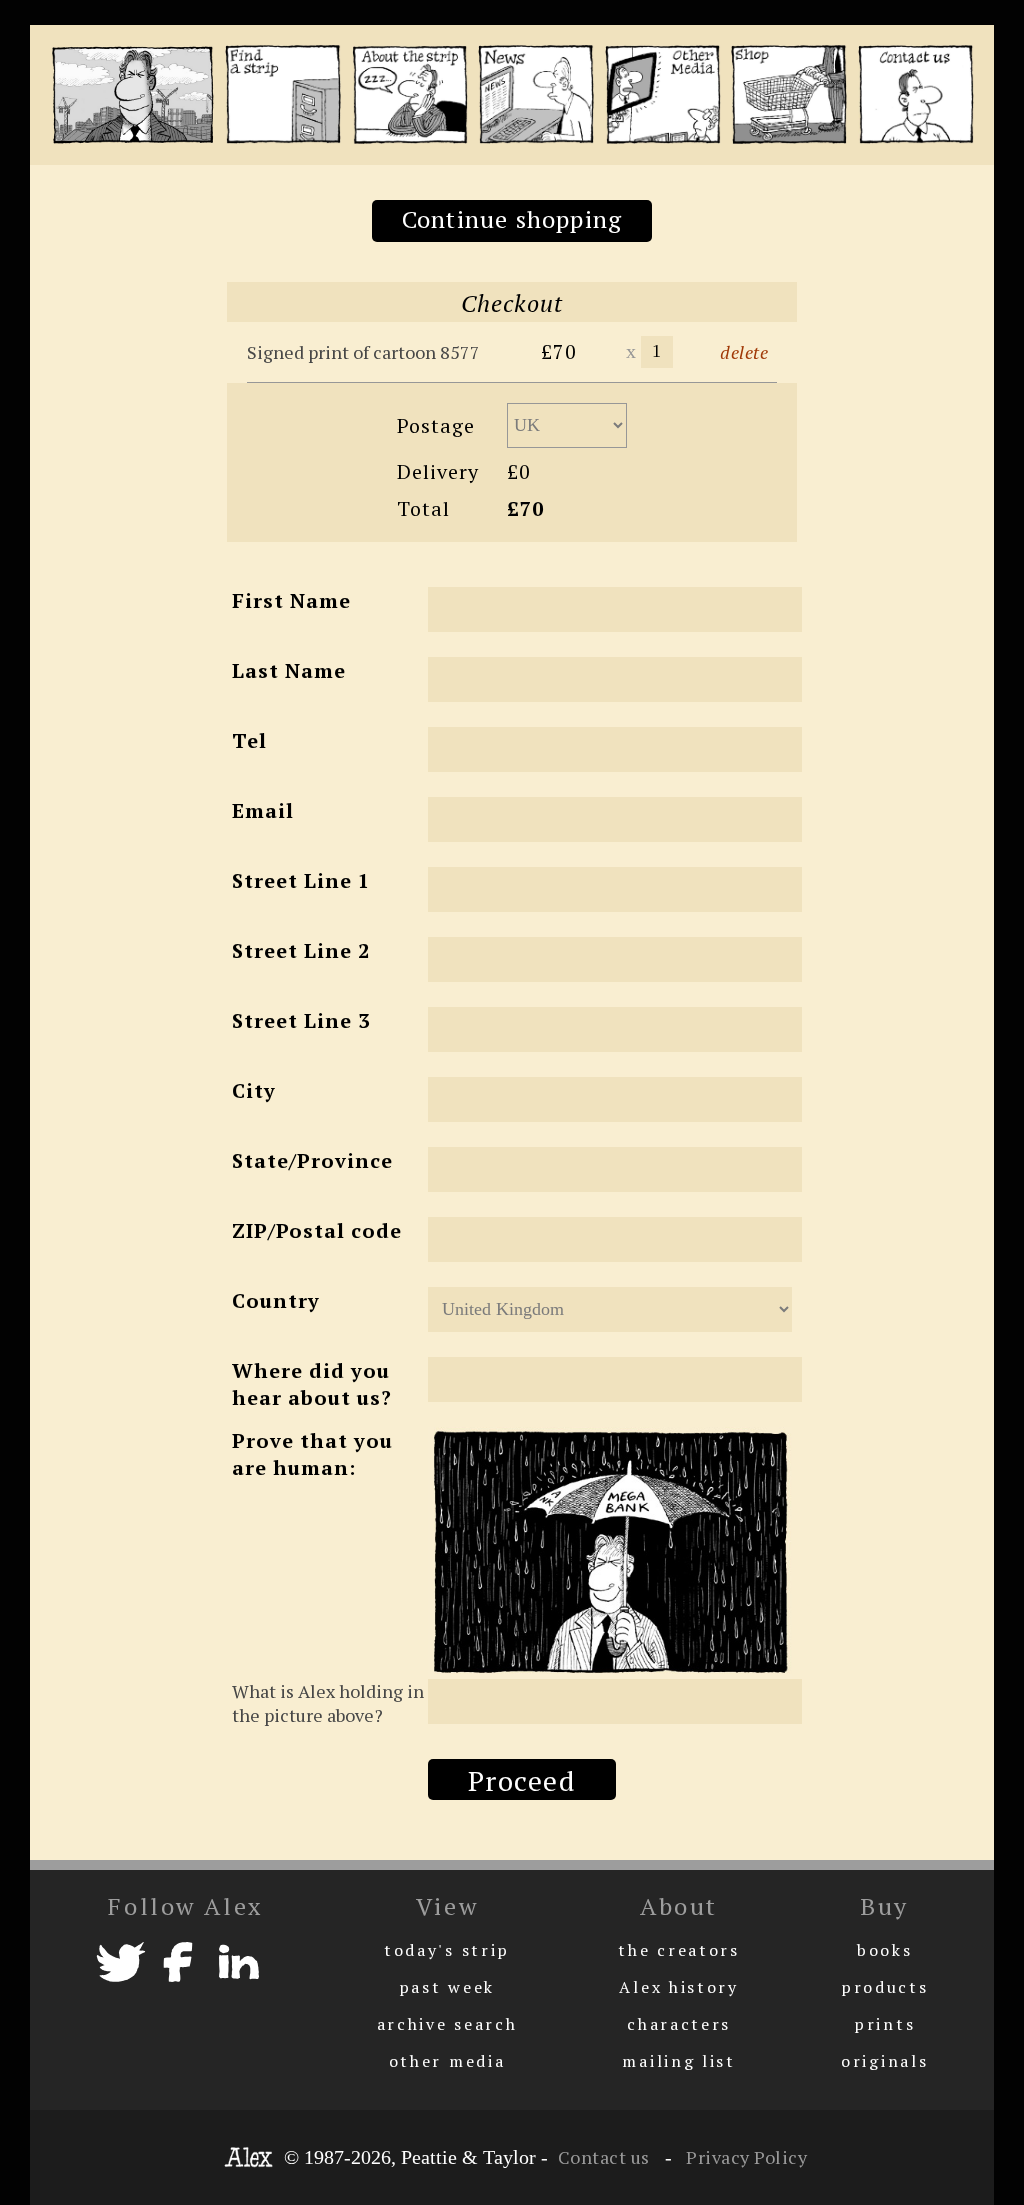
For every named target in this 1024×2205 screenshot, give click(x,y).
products (885, 1987)
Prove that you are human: (312, 1454)
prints (884, 2024)
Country (276, 1300)
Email (263, 810)
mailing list (678, 2061)
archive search (447, 2024)
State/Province (312, 1160)
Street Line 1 (301, 880)
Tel (249, 740)
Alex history (678, 1987)
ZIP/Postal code (317, 1230)
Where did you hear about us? (312, 1384)
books (885, 1950)
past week (447, 1987)
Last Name (289, 670)
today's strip (447, 1950)
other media (447, 2061)
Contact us (604, 2157)
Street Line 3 (301, 1020)
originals (884, 2061)
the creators (678, 1950)
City (254, 1090)
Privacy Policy (745, 2157)
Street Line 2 (301, 950)
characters (679, 2024)
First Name (291, 600)
